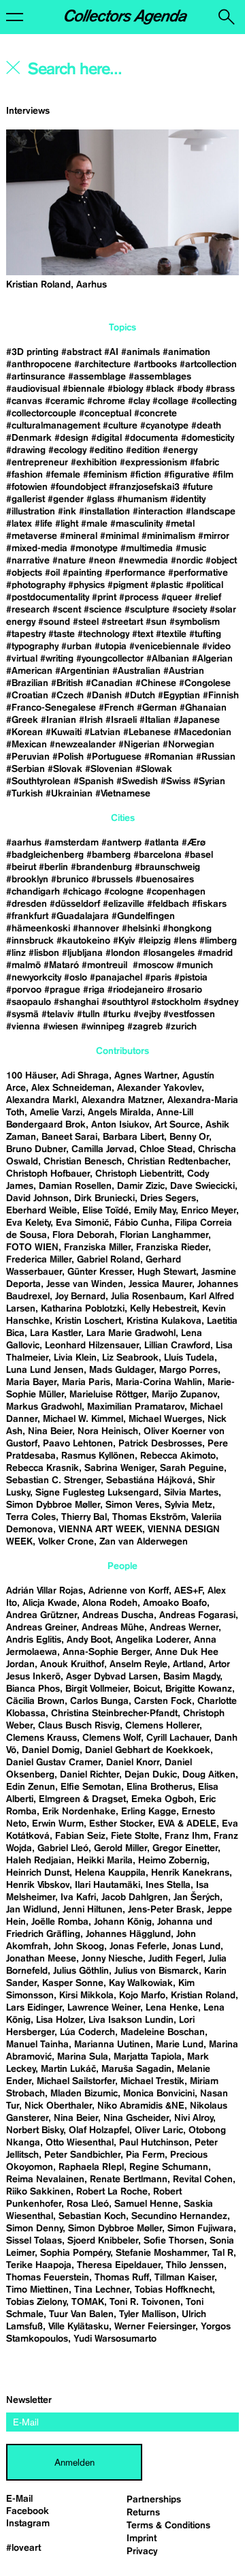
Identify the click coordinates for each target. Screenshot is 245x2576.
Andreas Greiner (41, 1628)
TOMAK (88, 2302)
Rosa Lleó (88, 2204)
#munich (195, 965)
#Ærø (194, 843)
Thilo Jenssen (195, 2265)
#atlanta (162, 843)
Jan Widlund (32, 1910)
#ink (67, 512)
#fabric (205, 463)
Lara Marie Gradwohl (131, 1333)
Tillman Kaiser (184, 2278)
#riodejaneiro (136, 990)
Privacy (142, 2551)
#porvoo (24, 990)
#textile (171, 634)
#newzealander (83, 745)
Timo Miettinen (37, 2290)
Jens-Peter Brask (165, 1910)
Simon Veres (132, 1505)
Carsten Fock (163, 1701)
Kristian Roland (203, 1996)
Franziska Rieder (172, 1247)
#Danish (104, 696)
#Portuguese (114, 757)
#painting (82, 573)
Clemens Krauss (42, 1738)
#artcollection (208, 364)
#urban (77, 647)
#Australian (136, 671)
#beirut (21, 867)
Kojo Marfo (142, 1996)
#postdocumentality (48, 598)
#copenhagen (176, 892)
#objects (24, 573)
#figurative (187, 475)
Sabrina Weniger (119, 1468)
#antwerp (121, 843)
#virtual (22, 659)
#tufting (205, 634)
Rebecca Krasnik (43, 1468)
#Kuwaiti (64, 732)
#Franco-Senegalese (51, 708)
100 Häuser (31, 1076)
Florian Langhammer (164, 1235)
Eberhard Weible (42, 1211)
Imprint (142, 2539)
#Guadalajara (80, 916)
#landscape (211, 512)
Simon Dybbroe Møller (53, 1505)
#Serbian (26, 769)
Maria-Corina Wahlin (159, 1382)
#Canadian (109, 683)
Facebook (28, 2511)
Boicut (147, 1689)
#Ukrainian (69, 794)
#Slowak (154, 769)
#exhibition (94, 463)
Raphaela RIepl (91, 2167)
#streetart (122, 622)
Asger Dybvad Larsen (112, 1677)
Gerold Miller (120, 1848)
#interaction (158, 512)
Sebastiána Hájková (149, 1480)
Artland (188, 1664)
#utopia (111, 647)
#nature (69, 561)
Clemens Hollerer (162, 1726)
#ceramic (65, 401)
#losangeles (169, 953)
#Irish (91, 720)
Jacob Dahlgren (135, 1897)
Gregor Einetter (185, 1848)
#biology (125, 389)
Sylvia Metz (189, 1505)
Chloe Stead (166, 1149)
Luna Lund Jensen (45, 1370)
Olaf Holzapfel (99, 2130)
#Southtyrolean (38, 781)
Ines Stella (168, 1885)
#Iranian (59, 720)
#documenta (151, 438)
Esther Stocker (121, 1824)
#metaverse (32, 536)
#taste (62, 634)
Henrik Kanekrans (190, 1873)
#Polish (68, 757)
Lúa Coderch (87, 2032)
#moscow (153, 965)
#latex (19, 524)
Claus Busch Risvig (79, 1726)
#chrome (106, 401)
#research (28, 610)
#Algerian (212, 659)
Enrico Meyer (209, 1211)
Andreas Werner (184, 1628)
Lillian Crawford (177, 1346)
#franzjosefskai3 (144, 487)
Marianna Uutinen (112, 2045)
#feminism (105, 475)
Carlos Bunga (99, 1701)
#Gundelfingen (143, 916)
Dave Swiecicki (202, 1186)
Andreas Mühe (113, 1628)
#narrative (28, 561)
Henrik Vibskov (38, 1885)
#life (44, 524)
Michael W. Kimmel (83, 1419)
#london (123, 953)
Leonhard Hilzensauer (92, 1346)
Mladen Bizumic (84, 2094)
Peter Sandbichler (82, 2155)
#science (103, 610)
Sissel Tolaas (34, 2241)
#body (190, 389)
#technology (103, 634)
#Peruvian (28, 757)
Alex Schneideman (71, 1088)
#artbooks (155, 364)
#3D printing (32, 352)
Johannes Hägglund (128, 1934)
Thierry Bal (84, 1517)
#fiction (146, 475)
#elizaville (124, 904)
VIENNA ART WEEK (100, 1530)
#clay (139, 401)
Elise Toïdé (105, 1211)
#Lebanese (147, 732)
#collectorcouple (41, 414)
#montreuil (106, 965)
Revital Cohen (203, 2179)
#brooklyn (27, 880)
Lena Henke (172, 2008)
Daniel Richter (89, 1775)
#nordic (187, 561)
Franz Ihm (186, 1836)
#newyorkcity (34, 978)
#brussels (112, 880)
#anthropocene (39, 364)
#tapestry (26, 634)
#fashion (24, 475)
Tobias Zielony (36, 2302)
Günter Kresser (100, 1272)
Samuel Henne (146, 2204)
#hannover (96, 929)
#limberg (218, 941)
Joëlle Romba (60, 1922)
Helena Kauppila (110, 1873)
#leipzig (154, 941)
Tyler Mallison (148, 2314)
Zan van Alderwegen (144, 1542)
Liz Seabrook (130, 1358)
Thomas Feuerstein (48, 2278)
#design (71, 438)
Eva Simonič (82, 1223)
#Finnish (221, 696)
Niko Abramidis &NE (141, 2106)
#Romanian (169, 757)
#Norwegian (189, 745)
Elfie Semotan (91, 1787)
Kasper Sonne (73, 1983)
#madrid (215, 953)
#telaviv (58, 1014)
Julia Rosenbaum (147, 1297)
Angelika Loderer (152, 1640)
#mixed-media (37, 548)
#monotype (94, 548)
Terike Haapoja (39, 2265)
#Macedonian (202, 732)
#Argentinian (82, 671)
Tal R (223, 2253)
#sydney (221, 1002)
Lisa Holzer (60, 2020)
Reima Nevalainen (45, 2179)
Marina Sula (83, 2057)
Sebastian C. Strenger (53, 1480)
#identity (188, 499)
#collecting (214, 401)
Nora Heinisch (108, 1431)
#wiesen (61, 1027)
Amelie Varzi (56, 1113)
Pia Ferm (145, 2155)
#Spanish (94, 781)
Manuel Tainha (37, 2045)
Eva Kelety (28, 1223)
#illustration (31, 512)
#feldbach (168, 904)
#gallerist (26, 499)
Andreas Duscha (118, 1615)
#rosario (184, 990)
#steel (86, 622)
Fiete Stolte (135, 1836)
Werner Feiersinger (155, 2327)
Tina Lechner (102, 2290)
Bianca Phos (33, 1689)
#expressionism (153, 463)
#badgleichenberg (45, 855)
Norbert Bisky (35, 2130)
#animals (141, 352)
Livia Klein (75, 1358)
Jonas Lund (196, 1946)
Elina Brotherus (160, 1787)
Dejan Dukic (151, 1775)
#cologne (124, 892)
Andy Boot (88, 1640)
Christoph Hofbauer (48, 1174)
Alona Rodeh (110, 1603)
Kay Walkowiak (141, 1983)
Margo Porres (189, 1370)
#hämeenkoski (38, 929)
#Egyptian (179, 696)
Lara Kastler (55, 1333)
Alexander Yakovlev (159, 1088)
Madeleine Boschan (163, 2032)
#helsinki (141, 929)
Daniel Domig (51, 1750)
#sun (156, 622)
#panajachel (116, 978)
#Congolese (205, 683)
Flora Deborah (83, 1235)
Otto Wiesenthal (80, 2143)
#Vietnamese (123, 794)
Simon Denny (34, 2229)
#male (94, 524)
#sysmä (22, 1014)
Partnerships (154, 2500)
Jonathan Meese (41, 1959)
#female (63, 475)
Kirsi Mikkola (86, 1996)
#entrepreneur (37, 463)
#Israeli (121, 720)
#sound (54, 622)
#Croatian (27, 696)
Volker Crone (66, 1542)
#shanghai (76, 1002)
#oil (52, 573)
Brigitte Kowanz (199, 1689)
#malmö (23, 965)
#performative (198, 573)
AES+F (188, 1591)
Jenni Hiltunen (93, 1910)
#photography (36, 585)
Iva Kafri (78, 1897)
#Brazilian (27, 683)
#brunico (70, 880)
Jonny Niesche (112, 1959)
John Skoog (79, 1946)
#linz (16, 953)
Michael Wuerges (165, 1419)
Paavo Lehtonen (78, 1444)
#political (205, 585)
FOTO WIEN (32, 1247)
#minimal (119, 536)
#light (67, 524)
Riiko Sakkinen (38, 2192)
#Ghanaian (203, 708)
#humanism (142, 499)
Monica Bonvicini (159, 2094)
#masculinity (136, 524)
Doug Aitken (209, 1775)
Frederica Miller (39, 1260)
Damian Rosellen (75, 1186)
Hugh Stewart (167, 1272)
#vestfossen (189, 1014)
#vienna (23, 1027)
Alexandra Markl (41, 1100)
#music (191, 548)
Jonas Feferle (138, 1946)
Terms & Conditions (168, 2526)
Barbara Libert (133, 1137)
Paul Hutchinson (154, 2143)
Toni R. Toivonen (145, 2302)
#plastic (167, 585)
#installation (104, 512)
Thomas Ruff (122, 2278)
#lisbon (44, 953)
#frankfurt (27, 916)
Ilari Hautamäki (108, 1885)
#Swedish (137, 781)
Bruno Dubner (36, 1149)
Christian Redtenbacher (178, 1162)
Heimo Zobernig (173, 1861)
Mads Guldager (121, 1370)
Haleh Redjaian (39, 1861)
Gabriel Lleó (63, 1848)
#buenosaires (165, 880)
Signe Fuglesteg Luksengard (97, 1493)
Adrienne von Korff (129, 1591)
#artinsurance (36, 377)
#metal (180, 524)
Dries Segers (168, 1198)
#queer (177, 598)
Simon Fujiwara (200, 2229)
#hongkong (187, 929)
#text (143, 634)
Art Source (177, 1125)
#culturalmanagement (53, 426)
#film (223, 475)
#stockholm (176, 1002)
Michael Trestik (152, 2081)
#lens (185, 941)
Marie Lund (180, 2045)
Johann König (123, 1922)
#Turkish (24, 794)
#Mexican (27, 745)
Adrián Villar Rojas (45, 1591)
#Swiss (176, 781)
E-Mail (19, 2499)
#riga (94, 990)
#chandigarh (33, 892)
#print (104, 598)
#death (206, 426)
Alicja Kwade (50, 1603)
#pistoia (191, 978)
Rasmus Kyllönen (98, 1456)
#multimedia (147, 548)
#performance (135, 573)
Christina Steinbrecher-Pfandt (114, 1713)
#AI (111, 352)
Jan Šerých (197, 1897)
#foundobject (78, 487)
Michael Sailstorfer (76, 2081)
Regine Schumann (169, 2167)
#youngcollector (110, 659)
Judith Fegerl (176, 1959)
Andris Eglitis (34, 1640)
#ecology (67, 450)
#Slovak (65, 769)
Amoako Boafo (175, 1603)
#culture (120, 426)
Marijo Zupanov (184, 1395)
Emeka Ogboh (163, 1799)
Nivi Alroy (194, 2118)
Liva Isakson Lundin (131, 2020)
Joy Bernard (80, 1297)
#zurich (181, 1027)
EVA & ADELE (187, 1824)
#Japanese (197, 720)
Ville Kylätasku (79, 2327)
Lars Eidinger (34, 2008)
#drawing (26, 450)
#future (198, 487)
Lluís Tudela (189, 1358)
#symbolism (195, 622)
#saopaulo (29, 1002)
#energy (180, 450)
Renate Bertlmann (129, 2179)
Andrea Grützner (42, 1615)
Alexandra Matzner (122, 1100)
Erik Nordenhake (79, 1812)
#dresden (27, 904)
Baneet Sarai (69, 1137)
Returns (143, 2513)
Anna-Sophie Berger (106, 1652)
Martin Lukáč (68, 2069)
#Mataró (61, 965)
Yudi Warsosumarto (115, 2339)
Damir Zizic (141, 1186)
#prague (62, 990)
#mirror (214, 536)
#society (190, 610)
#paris (158, 978)
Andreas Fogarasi (197, 1615)
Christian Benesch (83, 1162)
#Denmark (29, 438)
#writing (57, 659)
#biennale (84, 389)
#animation (186, 352)
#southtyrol (125, 1002)
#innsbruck (30, 941)
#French (116, 708)
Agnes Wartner (146, 1076)
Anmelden (75, 2462)
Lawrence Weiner (104, 2008)
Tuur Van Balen (81, 2314)
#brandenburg (101, 867)
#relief (208, 598)
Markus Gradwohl (44, 1407)
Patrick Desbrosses (160, 1444)
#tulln (88, 1014)
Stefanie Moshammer (161, 2253)
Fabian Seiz (80, 1836)
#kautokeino (83, 941)
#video (216, 647)
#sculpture (147, 610)
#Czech (67, 696)
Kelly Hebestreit (163, 1309)
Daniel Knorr (133, 1763)
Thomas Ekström (149, 1517)
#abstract (81, 352)
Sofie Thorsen (174, 2241)
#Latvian (102, 732)
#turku (117, 1014)
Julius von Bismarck (157, 1971)
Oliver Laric (159, 2130)
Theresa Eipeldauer (119, 2265)
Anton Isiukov (120, 1125)
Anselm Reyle (138, 1664)
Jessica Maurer (160, 1284)
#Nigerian (139, 745)
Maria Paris (86, 1382)
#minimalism (168, 536)
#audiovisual (33, 389)
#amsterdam (71, 843)
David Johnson (37, 1198)
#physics (86, 585)
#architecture (102, 364)
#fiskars (209, 904)
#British (67, 683)
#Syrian (209, 781)
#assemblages (160, 377)
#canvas (24, 401)
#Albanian (168, 659)
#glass (100, 499)
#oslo (76, 978)
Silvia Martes (191, 1493)
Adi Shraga (85, 1076)
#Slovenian (109, 769)
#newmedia (143, 561)
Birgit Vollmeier (97, 1689)
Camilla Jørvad (103, 1149)
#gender (66, 499)
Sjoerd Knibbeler (103, 2241)
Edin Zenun (31, 1787)
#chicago (82, 892)
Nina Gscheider (136, 2118)
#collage (170, 401)
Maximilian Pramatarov (136, 1407)
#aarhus (24, 843)
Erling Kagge (149, 1812)
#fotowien (27, 487)
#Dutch (140, 696)
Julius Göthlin (81, 1971)
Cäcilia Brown (35, 1701)
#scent (67, 610)
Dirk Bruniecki (104, 1198)
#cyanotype (164, 426)
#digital (107, 438)
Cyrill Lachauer (178, 1738)
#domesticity (208, 438)
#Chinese (156, 683)
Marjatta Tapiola (148, 2057)
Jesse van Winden (85, 1284)
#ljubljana (82, 953)
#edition (143, 450)
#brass (220, 389)
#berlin (53, 867)
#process (139, 598)
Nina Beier (50, 1431)
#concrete (156, 414)
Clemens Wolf (112, 1738)
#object (221, 561)
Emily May (155, 1211)
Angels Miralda (119, 1113)
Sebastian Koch (92, 2216)
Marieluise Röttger (108, 1395)
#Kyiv (124, 941)
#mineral (79, 536)
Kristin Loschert (88, 1321)
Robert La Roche (112, 2192)
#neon (102, 561)
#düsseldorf (75, 904)
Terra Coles (31, 1517)
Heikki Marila (105, 1861)
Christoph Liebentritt (138, 1174)
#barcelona (158, 855)
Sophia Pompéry (75, 2253)
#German (157, 708)
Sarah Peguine (192, 1468)
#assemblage (97, 377)
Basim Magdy (192, 1677)
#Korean (24, 732)
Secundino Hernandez (179, 2216)
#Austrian (184, 671)
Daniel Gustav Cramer (53, 1763)
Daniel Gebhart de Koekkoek (148, 1750)
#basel (199, 855)
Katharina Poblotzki (83, 1309)
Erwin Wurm (58, 1824)
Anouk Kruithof (72, 1664)
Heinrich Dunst (38, 1873)
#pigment (128, 585)
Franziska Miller (97, 1247)
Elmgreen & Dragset (82, 1799)
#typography (32, 647)
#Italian (155, 720)
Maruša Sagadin (136, 2069)
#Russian (216, 757)
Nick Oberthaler (58, 2106)
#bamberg (109, 855)
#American (29, 671)
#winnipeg (103, 1027)
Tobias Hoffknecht (174, 2290)
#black (160, 389)
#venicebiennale (164, 647)
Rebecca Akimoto (178, 1456)
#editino (106, 450)
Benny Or (189, 1137)
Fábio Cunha (142, 1223)
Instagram (28, 2524)
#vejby (147, 1014)
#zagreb (145, 1027)
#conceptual (105, 414)
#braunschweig (167, 867)
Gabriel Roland (109, 1260)
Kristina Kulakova (164, 1321)
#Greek (22, 720)
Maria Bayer (31, 1382)
